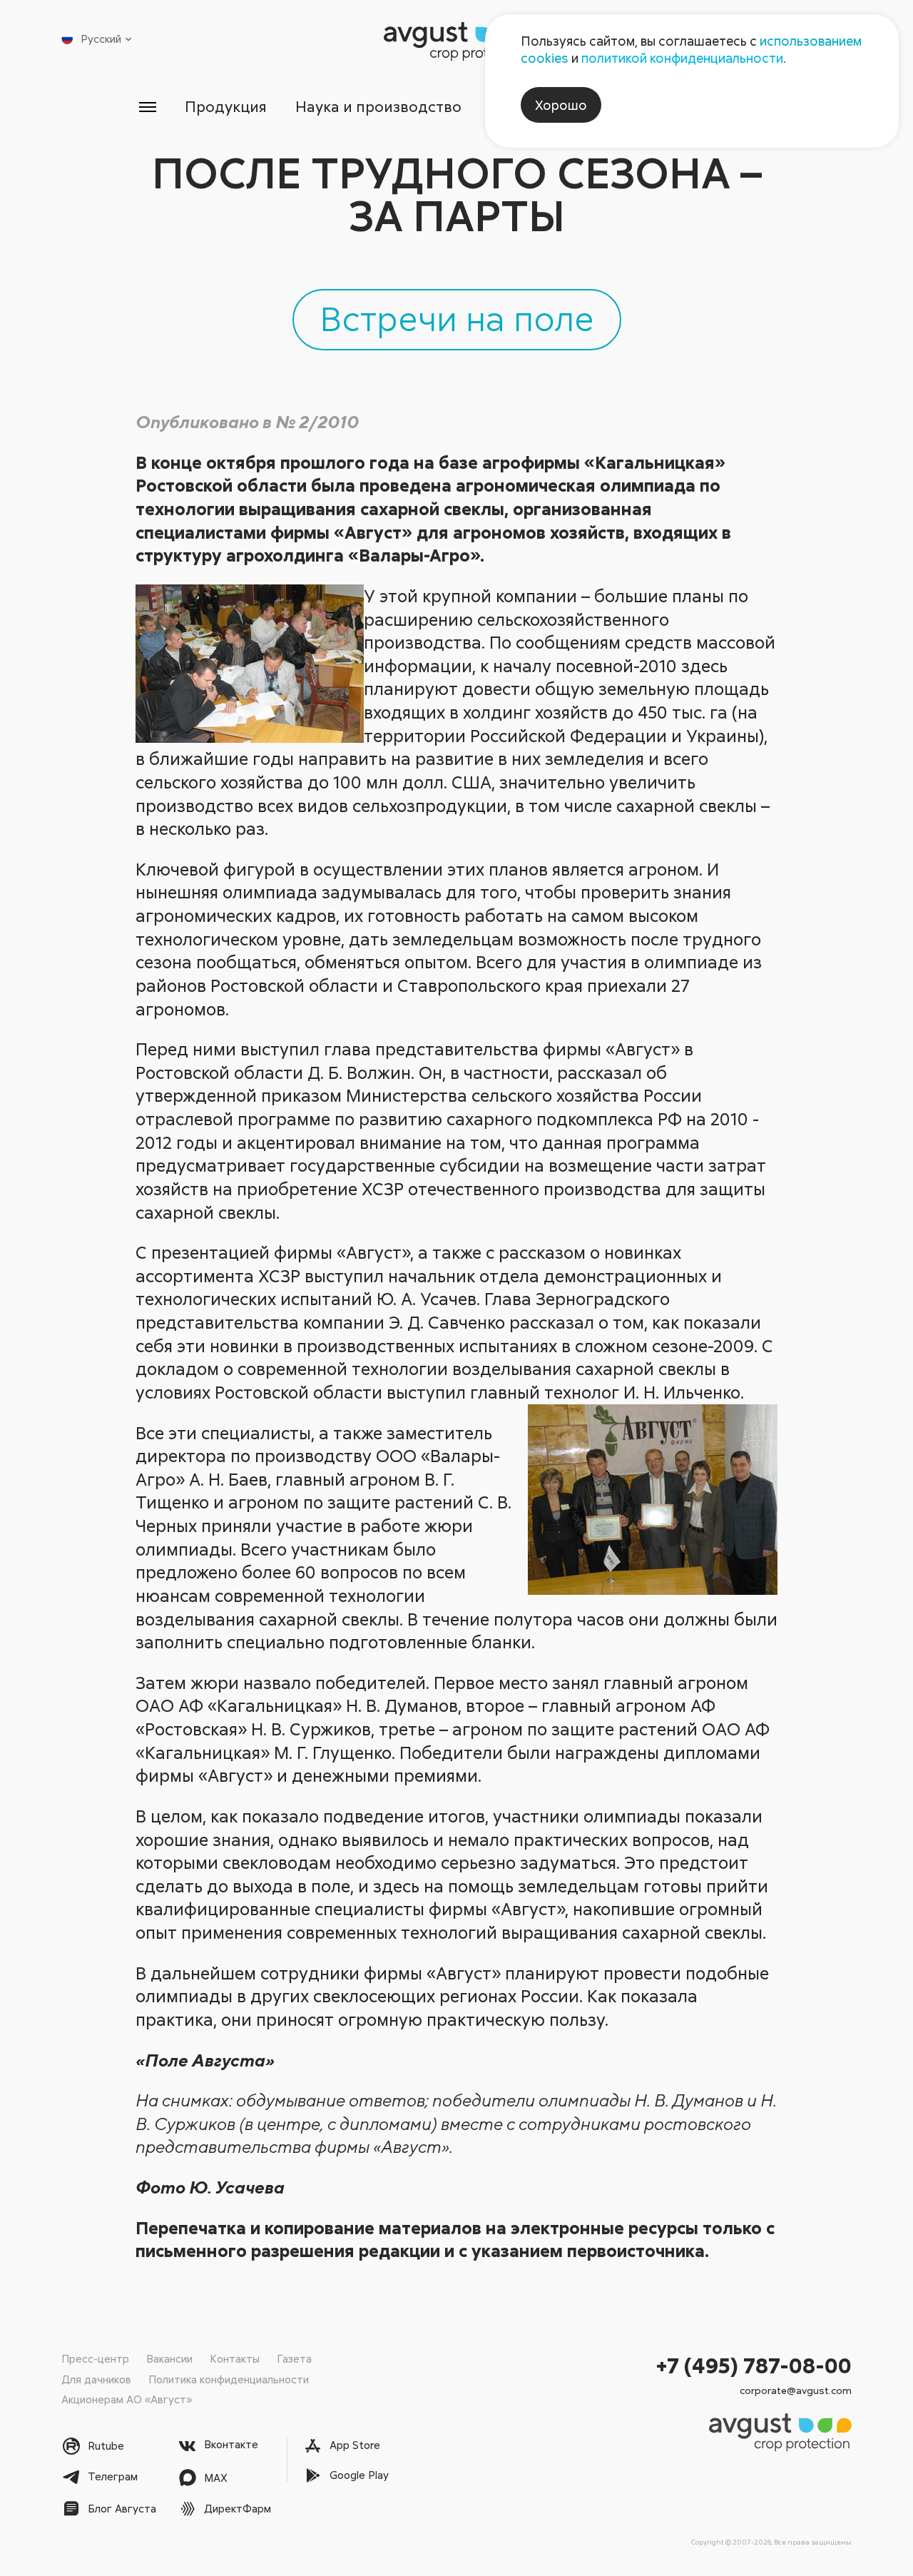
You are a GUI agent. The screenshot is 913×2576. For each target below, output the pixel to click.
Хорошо (561, 105)
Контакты (235, 2358)
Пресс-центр (95, 2358)
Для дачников (96, 2379)
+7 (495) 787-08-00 (754, 2365)
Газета (294, 2358)
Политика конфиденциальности (229, 2379)
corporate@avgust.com (796, 2390)
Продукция (226, 106)
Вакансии (169, 2358)
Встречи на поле (457, 318)
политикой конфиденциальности (682, 58)
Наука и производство (378, 106)
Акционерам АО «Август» (127, 2399)
